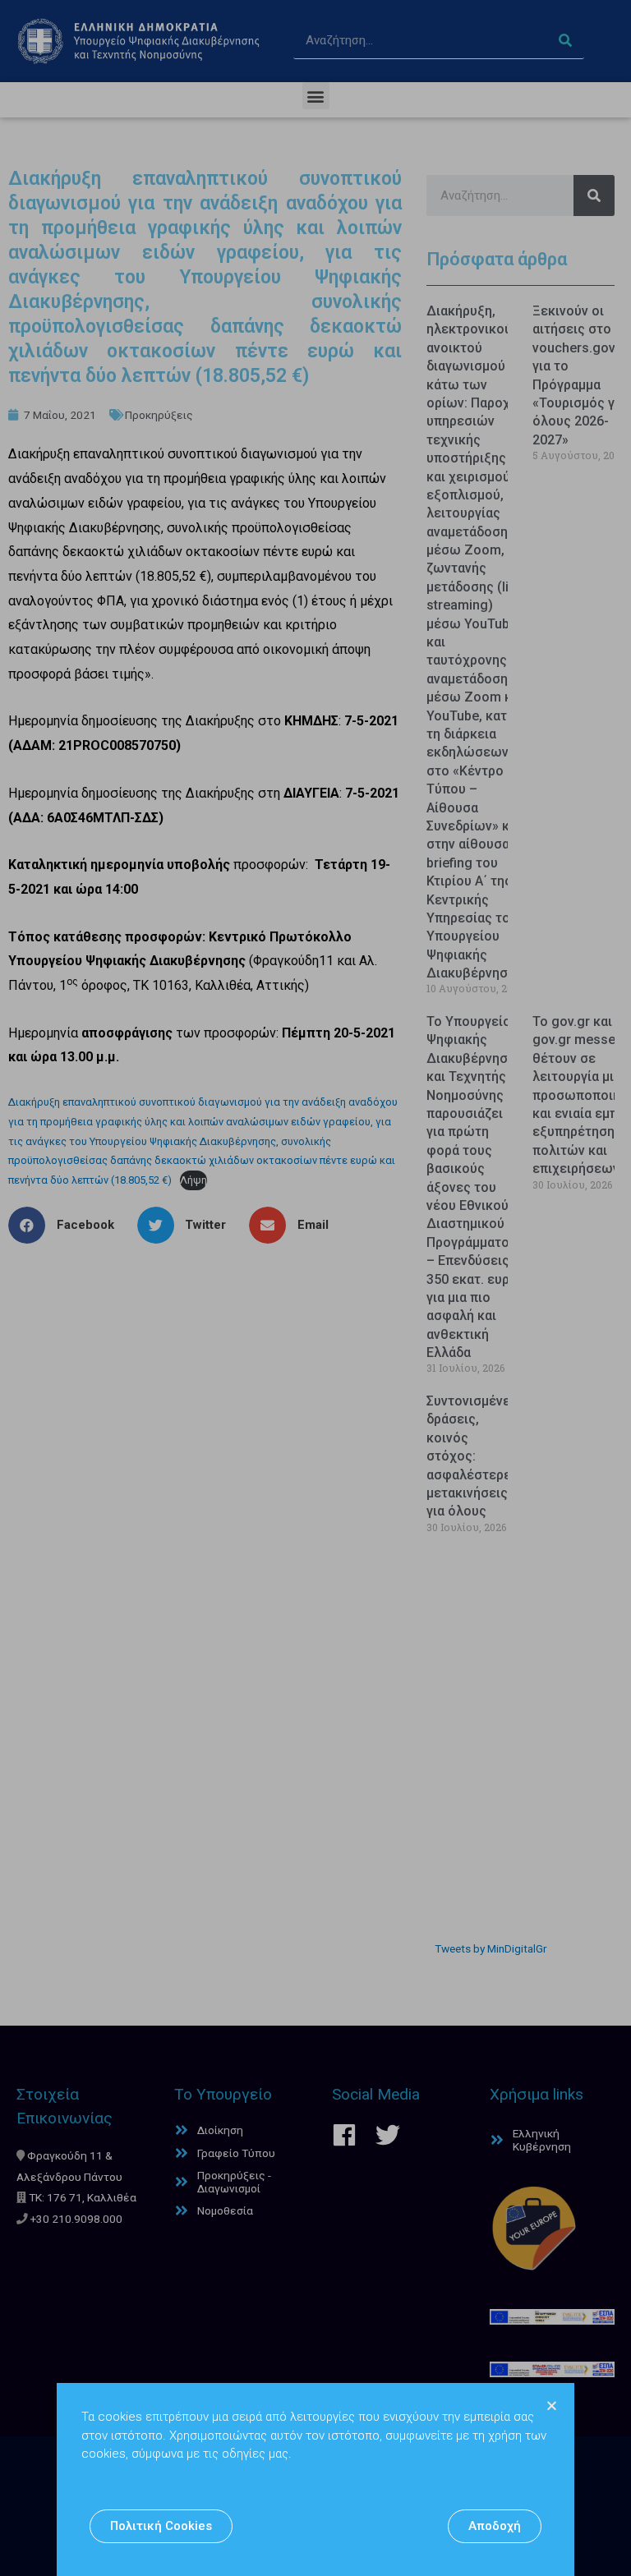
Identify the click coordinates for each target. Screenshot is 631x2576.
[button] (161, 2526)
